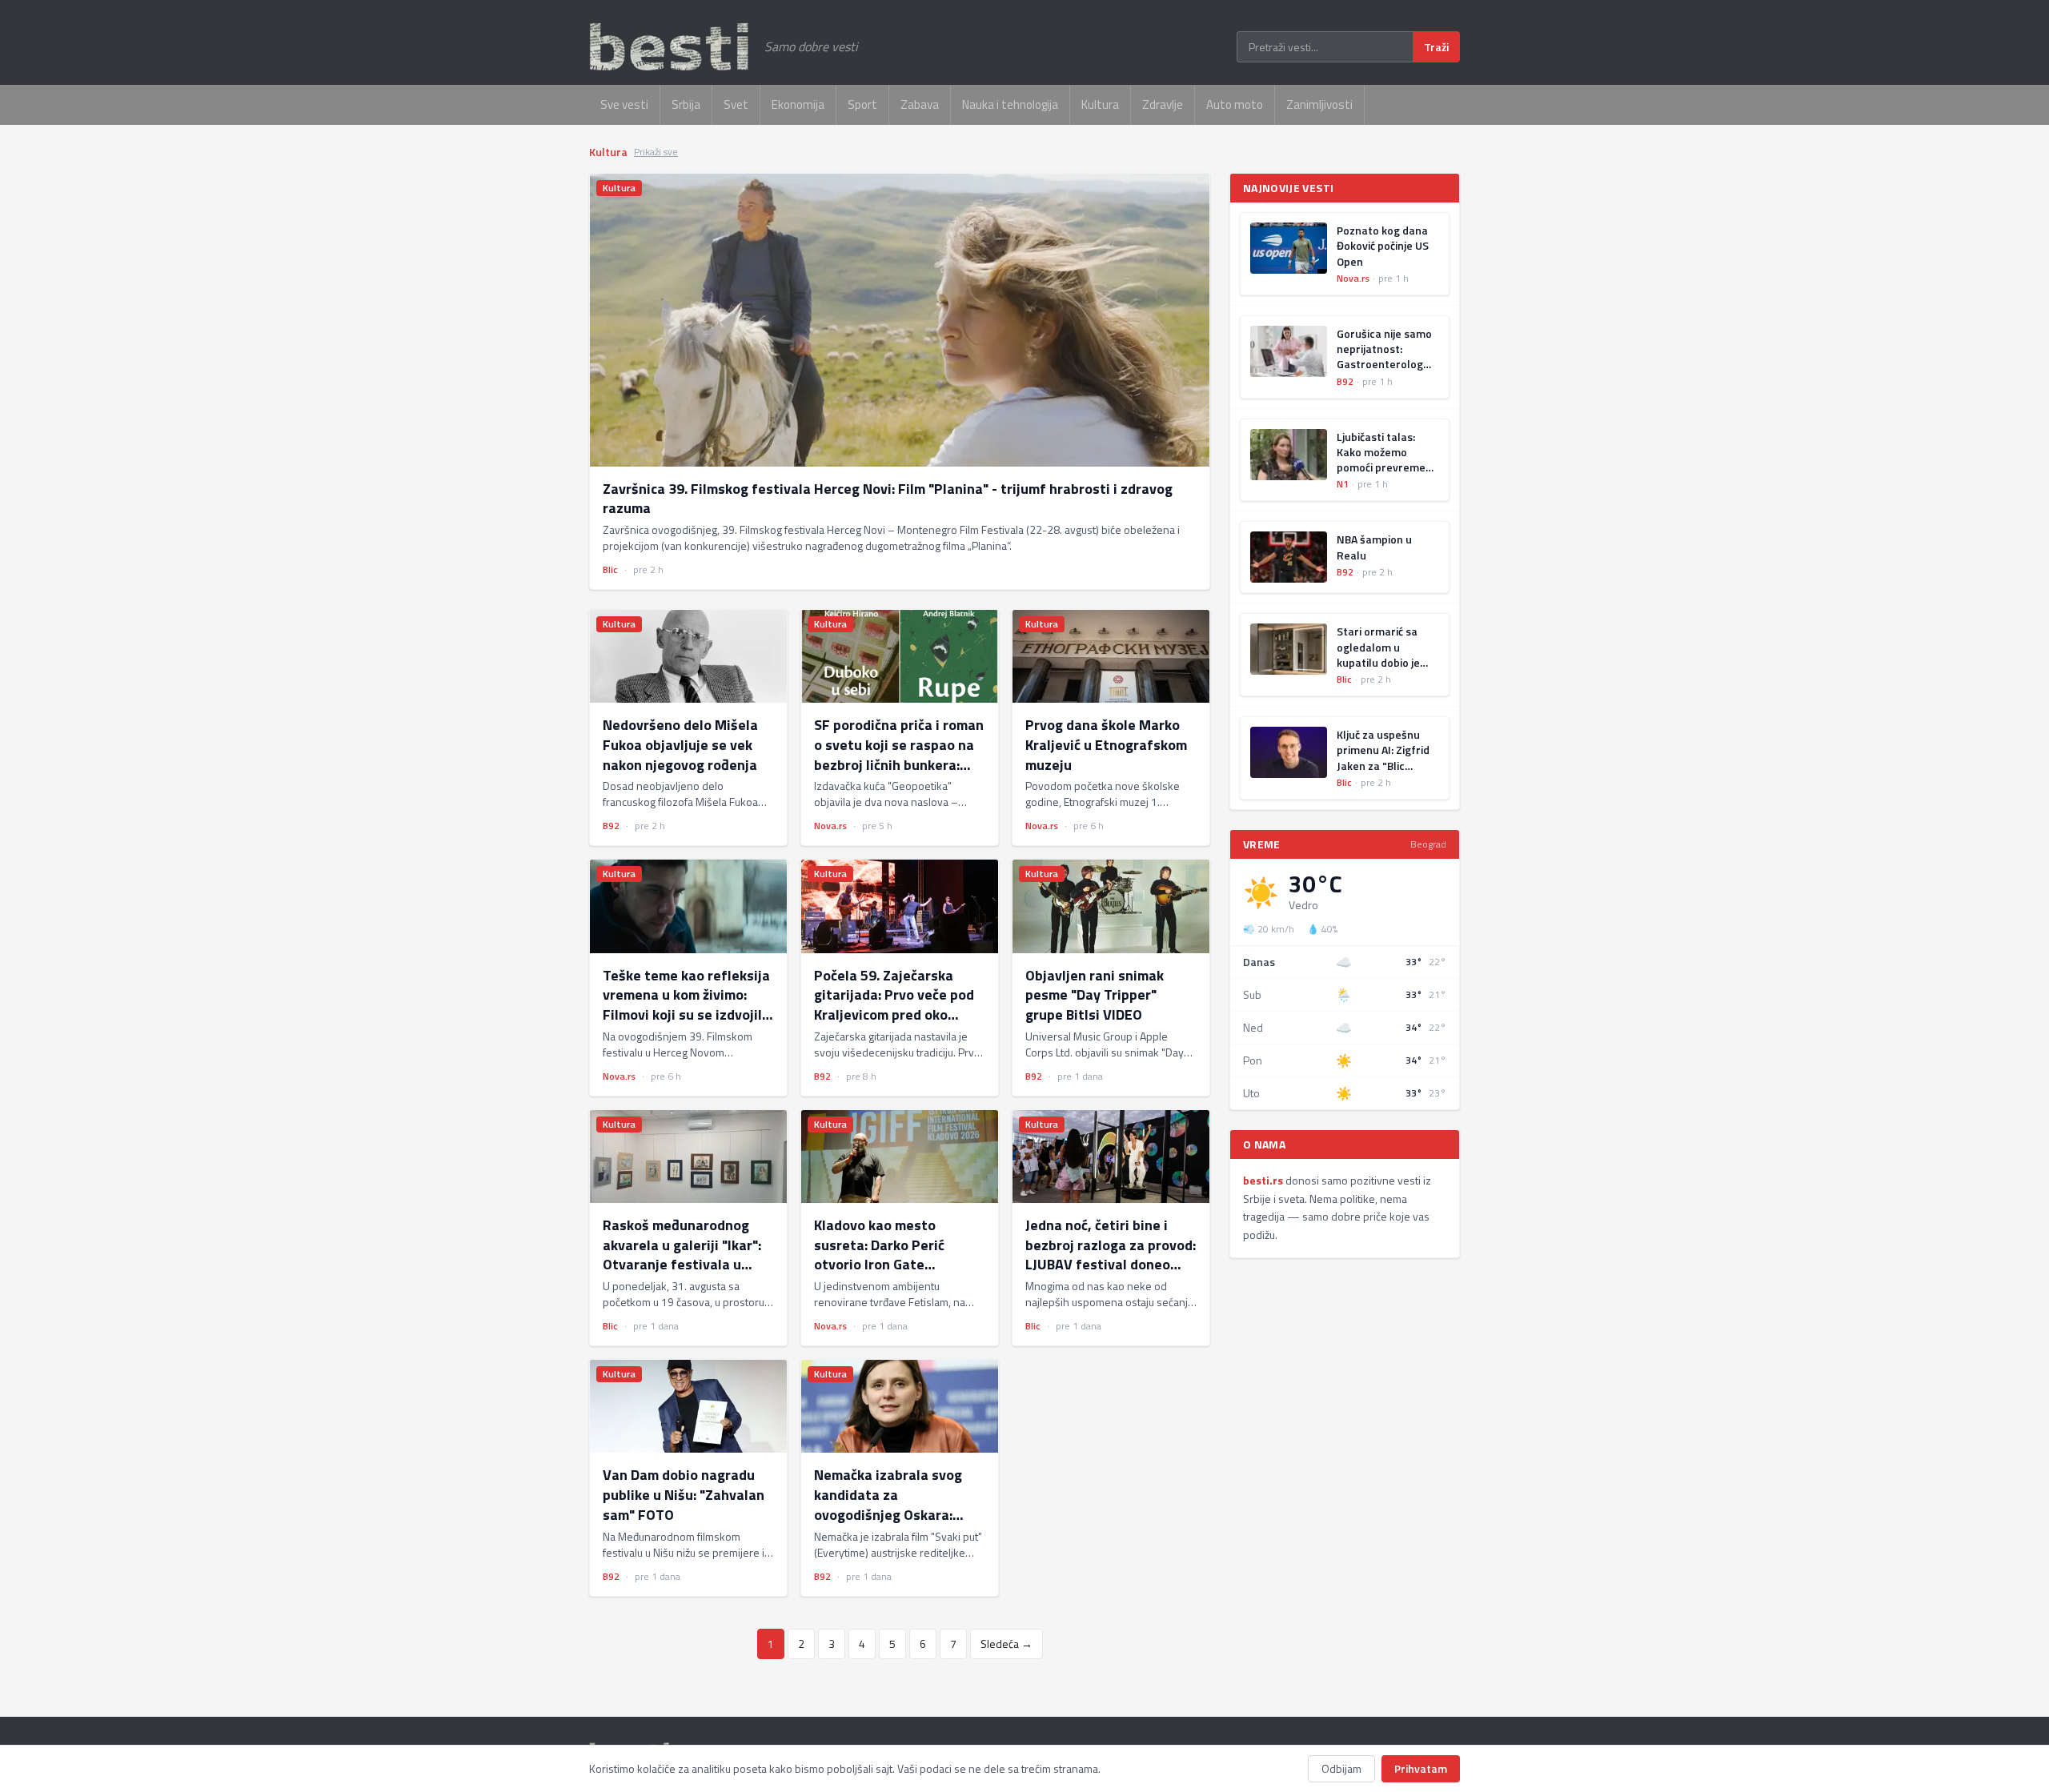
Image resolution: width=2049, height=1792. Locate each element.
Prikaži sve (656, 152)
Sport (862, 104)
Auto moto (1235, 104)
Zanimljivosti (1319, 104)
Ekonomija (798, 104)
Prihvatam (1421, 1768)
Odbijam (1341, 1768)
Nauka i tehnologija (1010, 104)
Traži (1436, 47)
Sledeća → (1006, 1644)
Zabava (920, 104)
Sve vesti (624, 104)
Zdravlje (1163, 104)
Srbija (686, 104)
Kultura (1100, 104)
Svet (736, 104)
